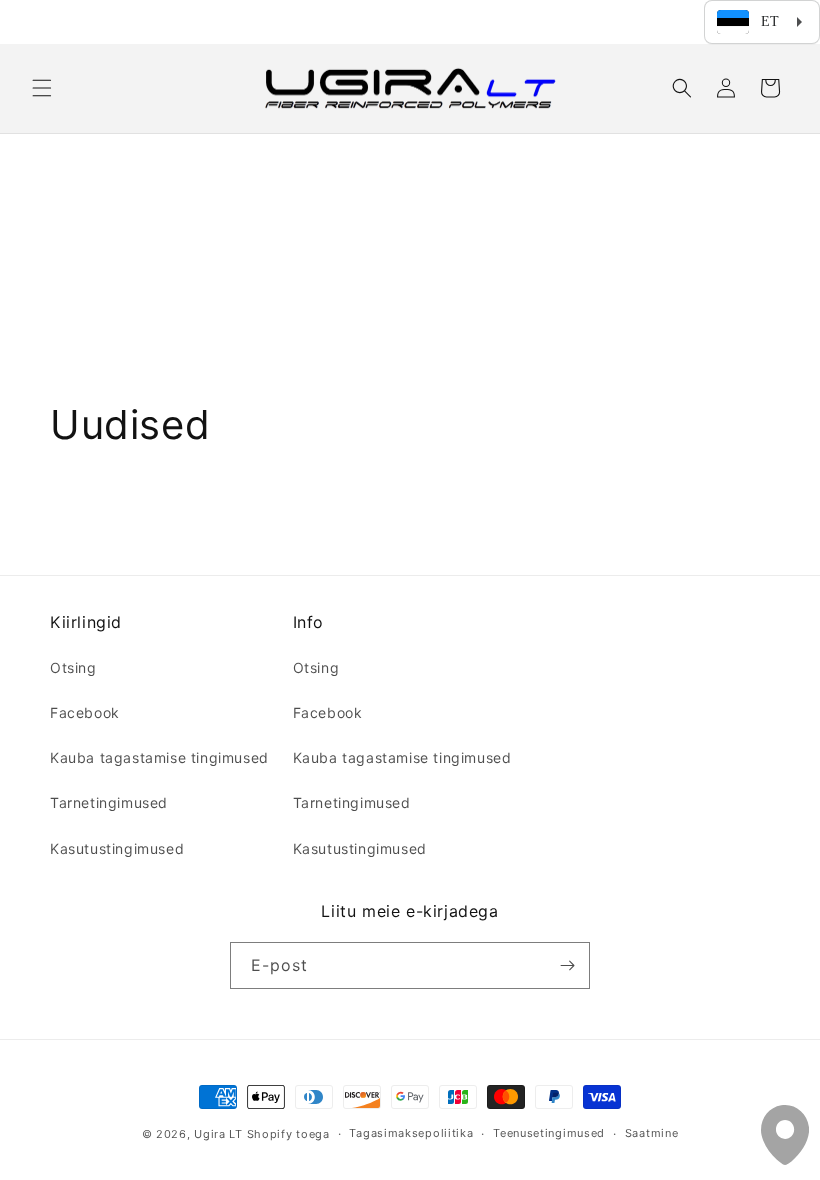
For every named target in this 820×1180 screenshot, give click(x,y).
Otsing (73, 667)
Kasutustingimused (117, 848)
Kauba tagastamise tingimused (159, 757)
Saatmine (652, 1133)
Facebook (85, 712)
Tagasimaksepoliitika (411, 1133)
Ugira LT (218, 1134)
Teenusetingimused (549, 1133)
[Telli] (567, 965)
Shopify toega (288, 1134)
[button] (42, 88)
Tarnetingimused (109, 802)
